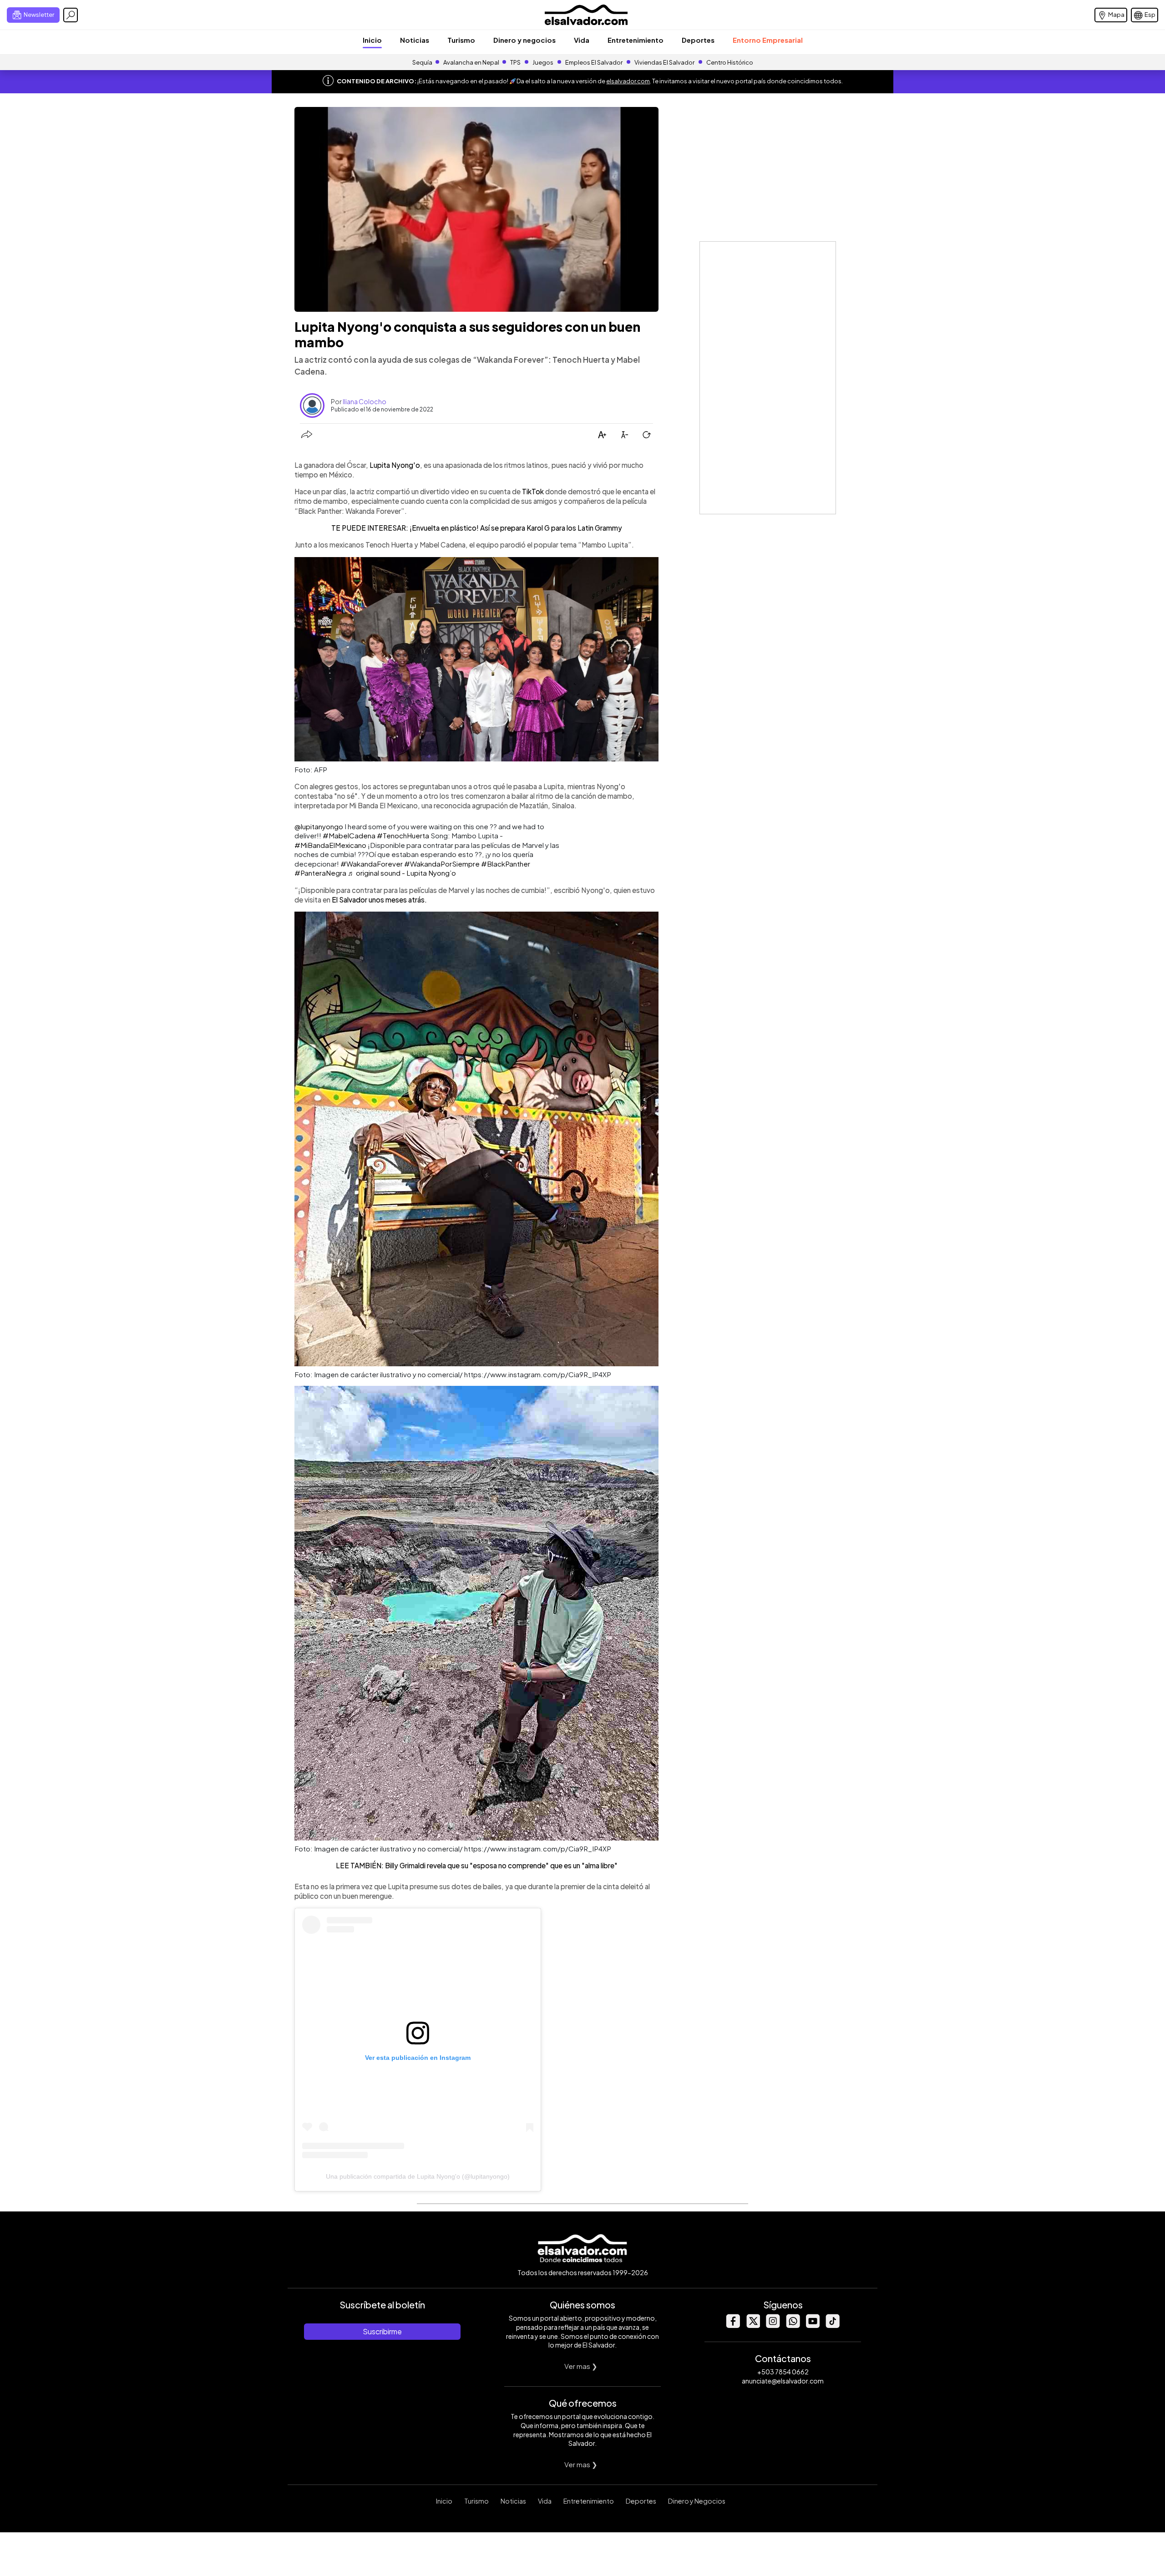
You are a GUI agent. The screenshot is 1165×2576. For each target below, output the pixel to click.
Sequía (422, 62)
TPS (515, 62)
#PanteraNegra (320, 873)
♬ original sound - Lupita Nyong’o (402, 873)
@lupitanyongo (319, 826)
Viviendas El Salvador (664, 62)
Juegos (543, 62)
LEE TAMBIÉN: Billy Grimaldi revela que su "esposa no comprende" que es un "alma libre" (477, 1865)
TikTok (533, 491)
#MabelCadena (349, 835)
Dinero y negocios (524, 40)
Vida (582, 40)
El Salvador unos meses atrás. (379, 900)
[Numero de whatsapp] (793, 2325)
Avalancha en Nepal (471, 62)
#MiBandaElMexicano (330, 845)
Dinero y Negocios (697, 2501)
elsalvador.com (628, 81)
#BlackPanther (506, 864)
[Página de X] (753, 2325)
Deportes (698, 40)
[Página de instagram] (773, 2325)
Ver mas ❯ (581, 2366)
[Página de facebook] (733, 2325)
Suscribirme (382, 2331)
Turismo (461, 40)
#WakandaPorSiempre (442, 864)
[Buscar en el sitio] (71, 15)
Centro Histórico (730, 62)
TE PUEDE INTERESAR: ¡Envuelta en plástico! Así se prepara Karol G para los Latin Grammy (477, 528)
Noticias (415, 40)
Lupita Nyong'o (395, 465)
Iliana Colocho (365, 401)
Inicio (372, 40)
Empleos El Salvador (594, 62)
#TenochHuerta (403, 835)
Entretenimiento (636, 40)
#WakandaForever (372, 864)
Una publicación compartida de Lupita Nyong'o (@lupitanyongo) (418, 2176)
